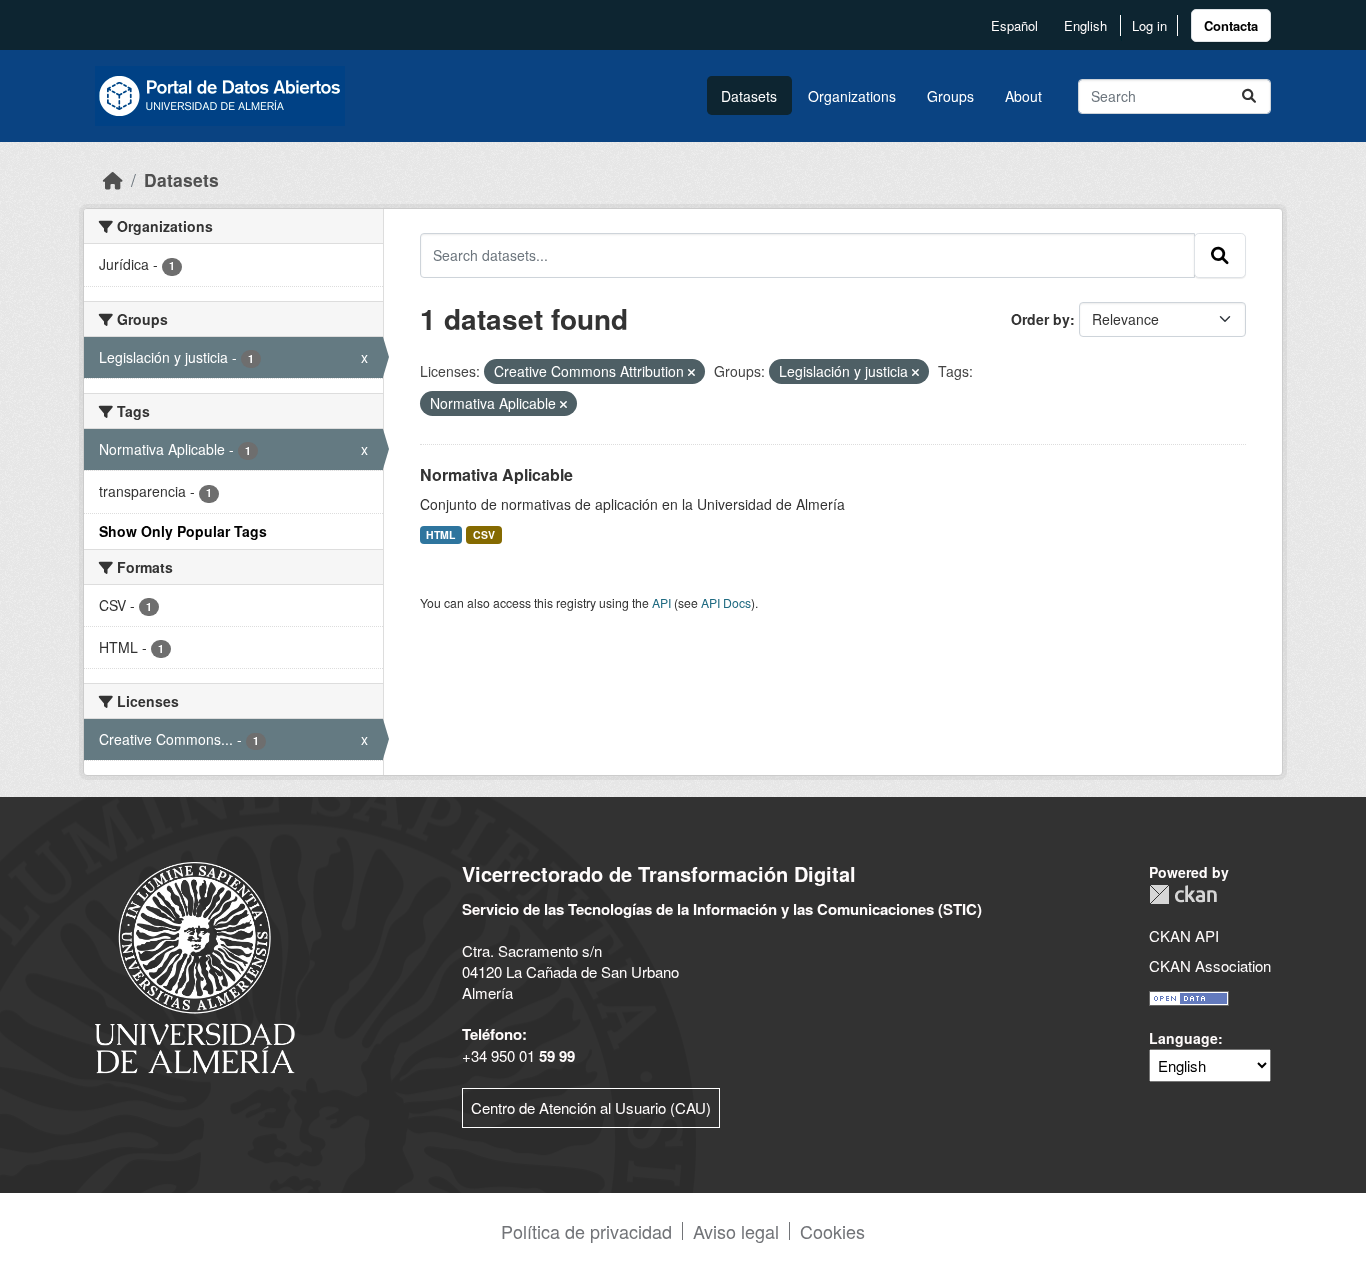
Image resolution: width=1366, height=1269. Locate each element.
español (1014, 25)
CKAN (1183, 894)
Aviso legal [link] (736, 1231)
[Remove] (691, 372)
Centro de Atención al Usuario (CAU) (591, 1107)
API (661, 602)
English (1085, 25)
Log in (1149, 25)
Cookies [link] (832, 1231)
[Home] (113, 179)
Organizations (852, 96)
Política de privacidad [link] (586, 1231)
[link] (1231, 25)
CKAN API (1184, 935)
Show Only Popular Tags (183, 531)
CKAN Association (1210, 965)
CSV (484, 534)
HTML (440, 534)
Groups (950, 96)
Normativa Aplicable (496, 474)
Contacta (1231, 25)
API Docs (726, 602)
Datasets (749, 96)
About (1023, 96)
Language (1183, 1038)
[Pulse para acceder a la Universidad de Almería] (195, 965)
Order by (1040, 319)
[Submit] (1249, 96)
